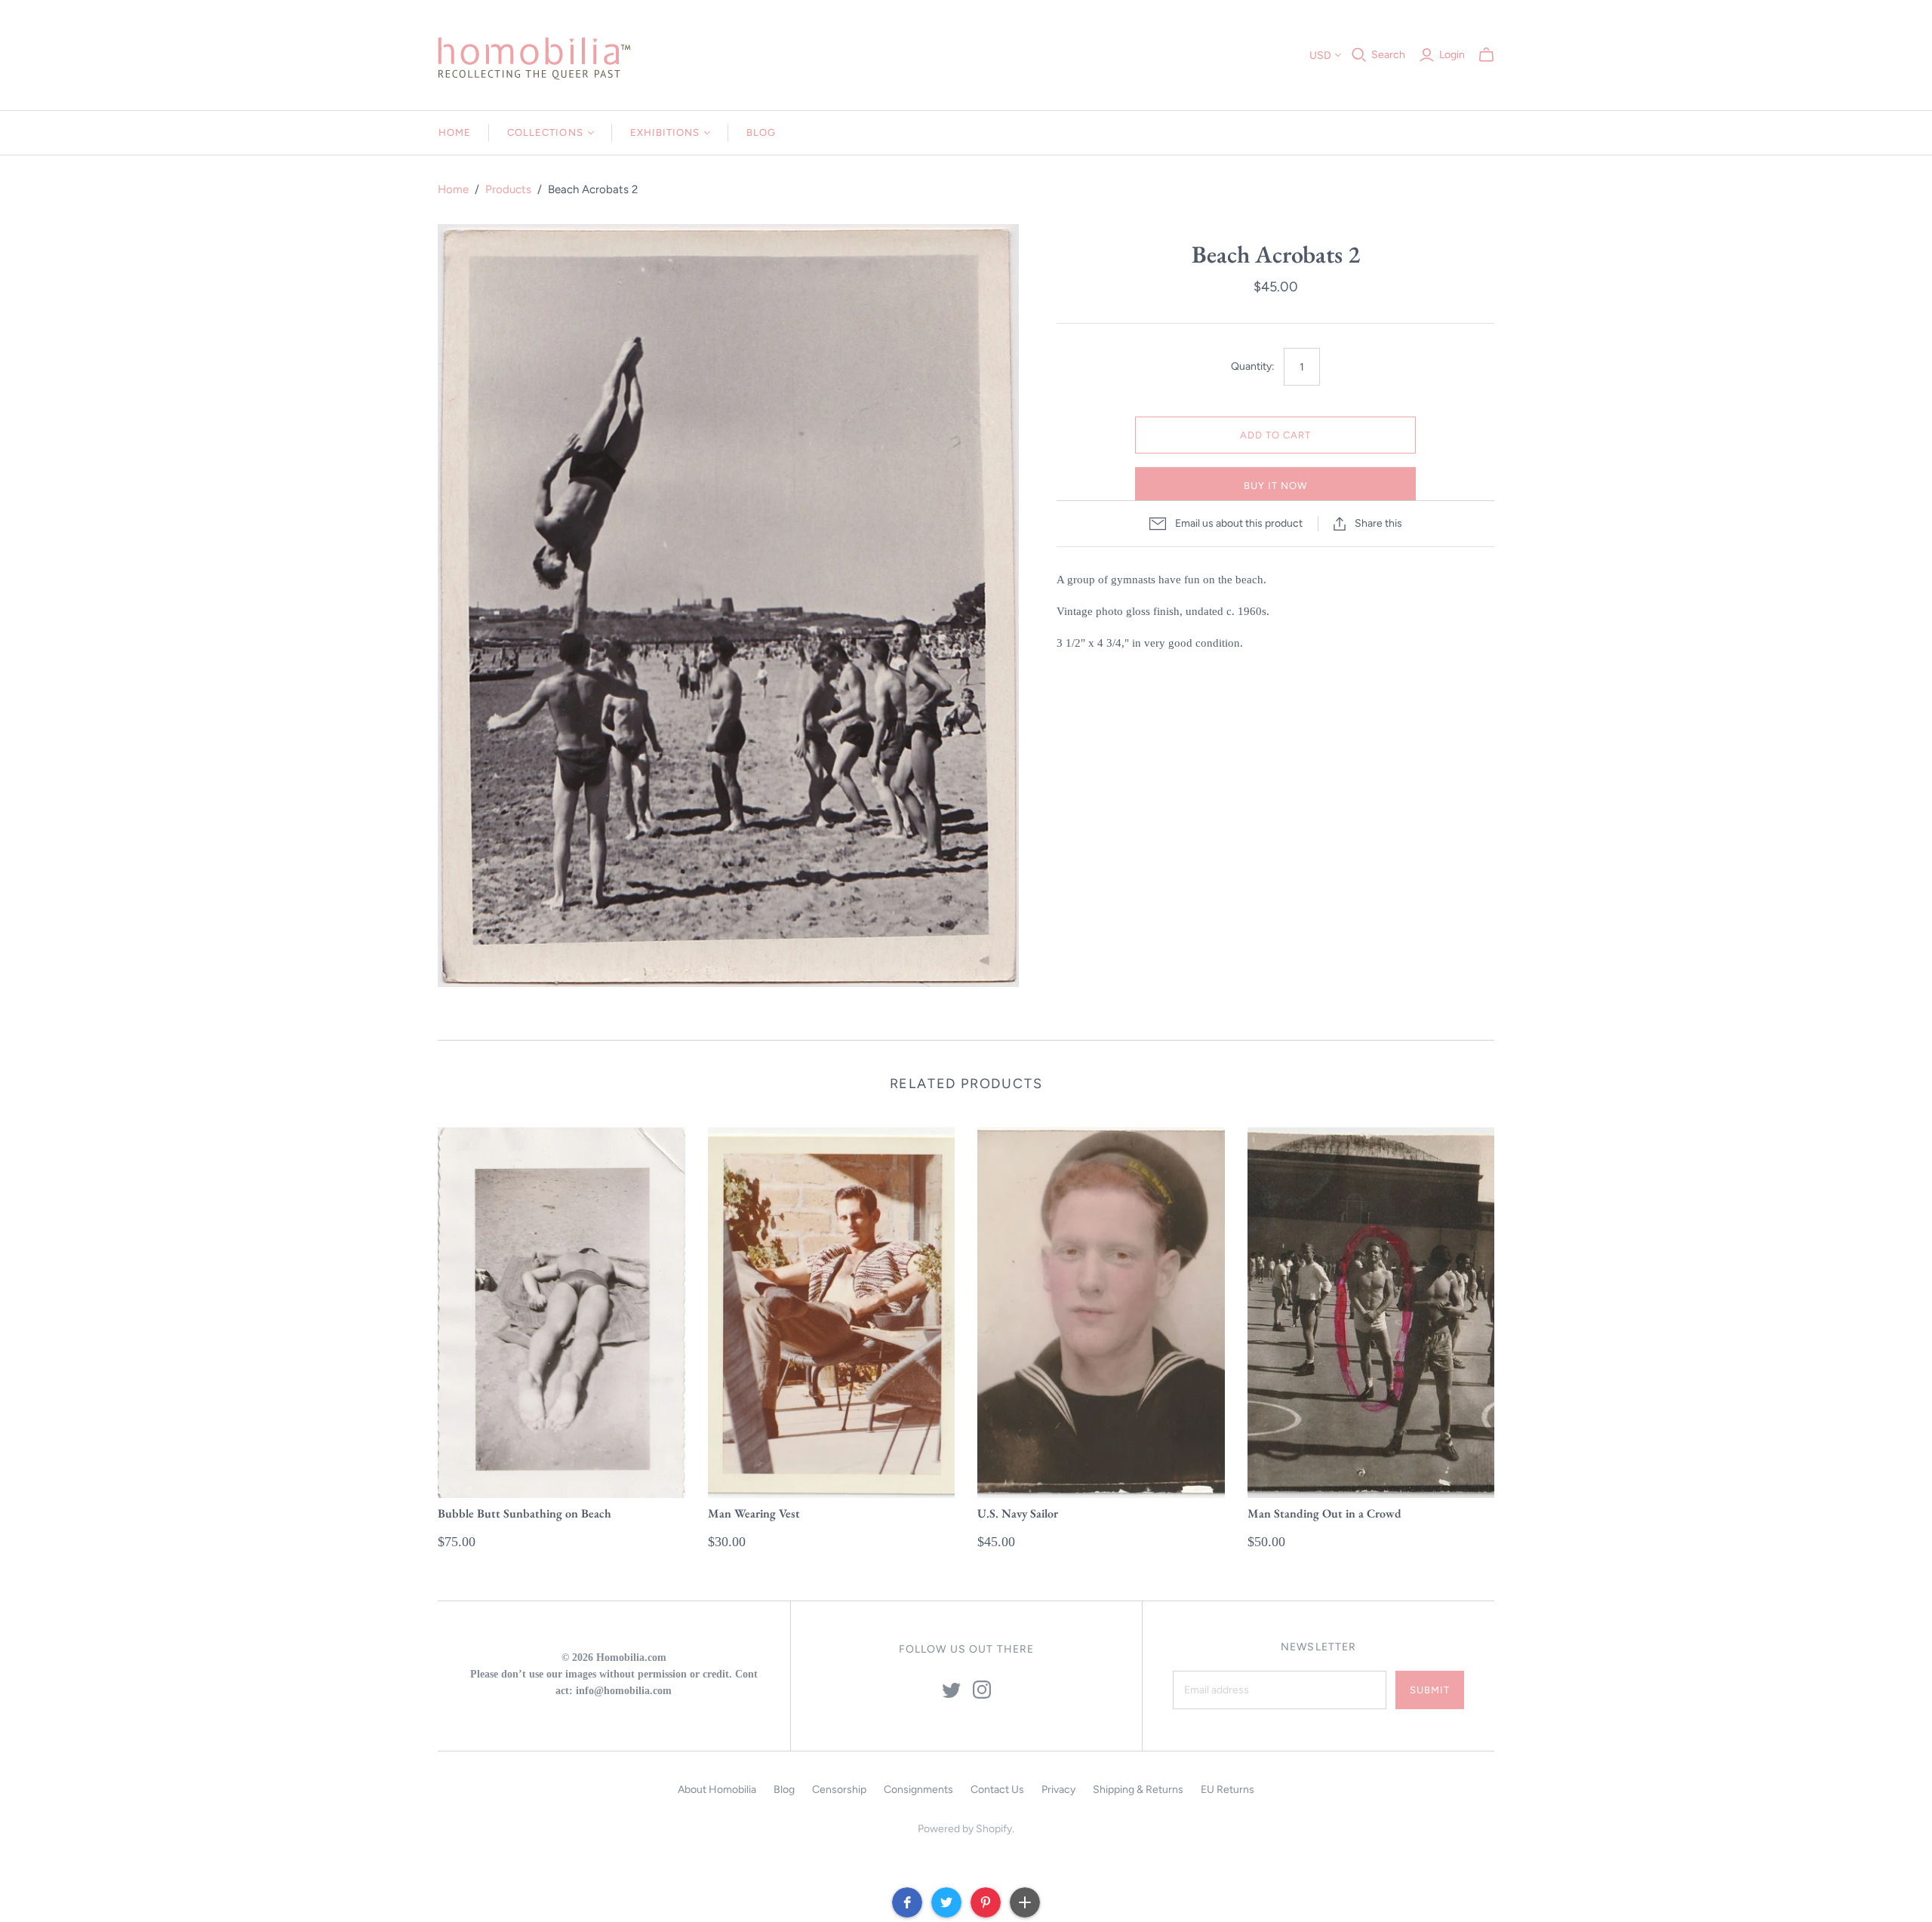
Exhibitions (665, 132)
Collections (545, 132)
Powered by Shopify (965, 1829)
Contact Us (997, 1790)
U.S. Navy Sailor (1018, 1513)
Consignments (918, 1790)
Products (508, 189)
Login (1452, 55)
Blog (761, 132)
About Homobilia (717, 1790)
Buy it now (1275, 486)
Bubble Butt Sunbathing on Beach (525, 1513)
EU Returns (1227, 1790)
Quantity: (1253, 366)
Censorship (839, 1790)
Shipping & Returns (1138, 1790)
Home (455, 132)
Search (1388, 55)
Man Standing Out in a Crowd (1324, 1513)
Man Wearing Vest (754, 1513)
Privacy (1058, 1790)
